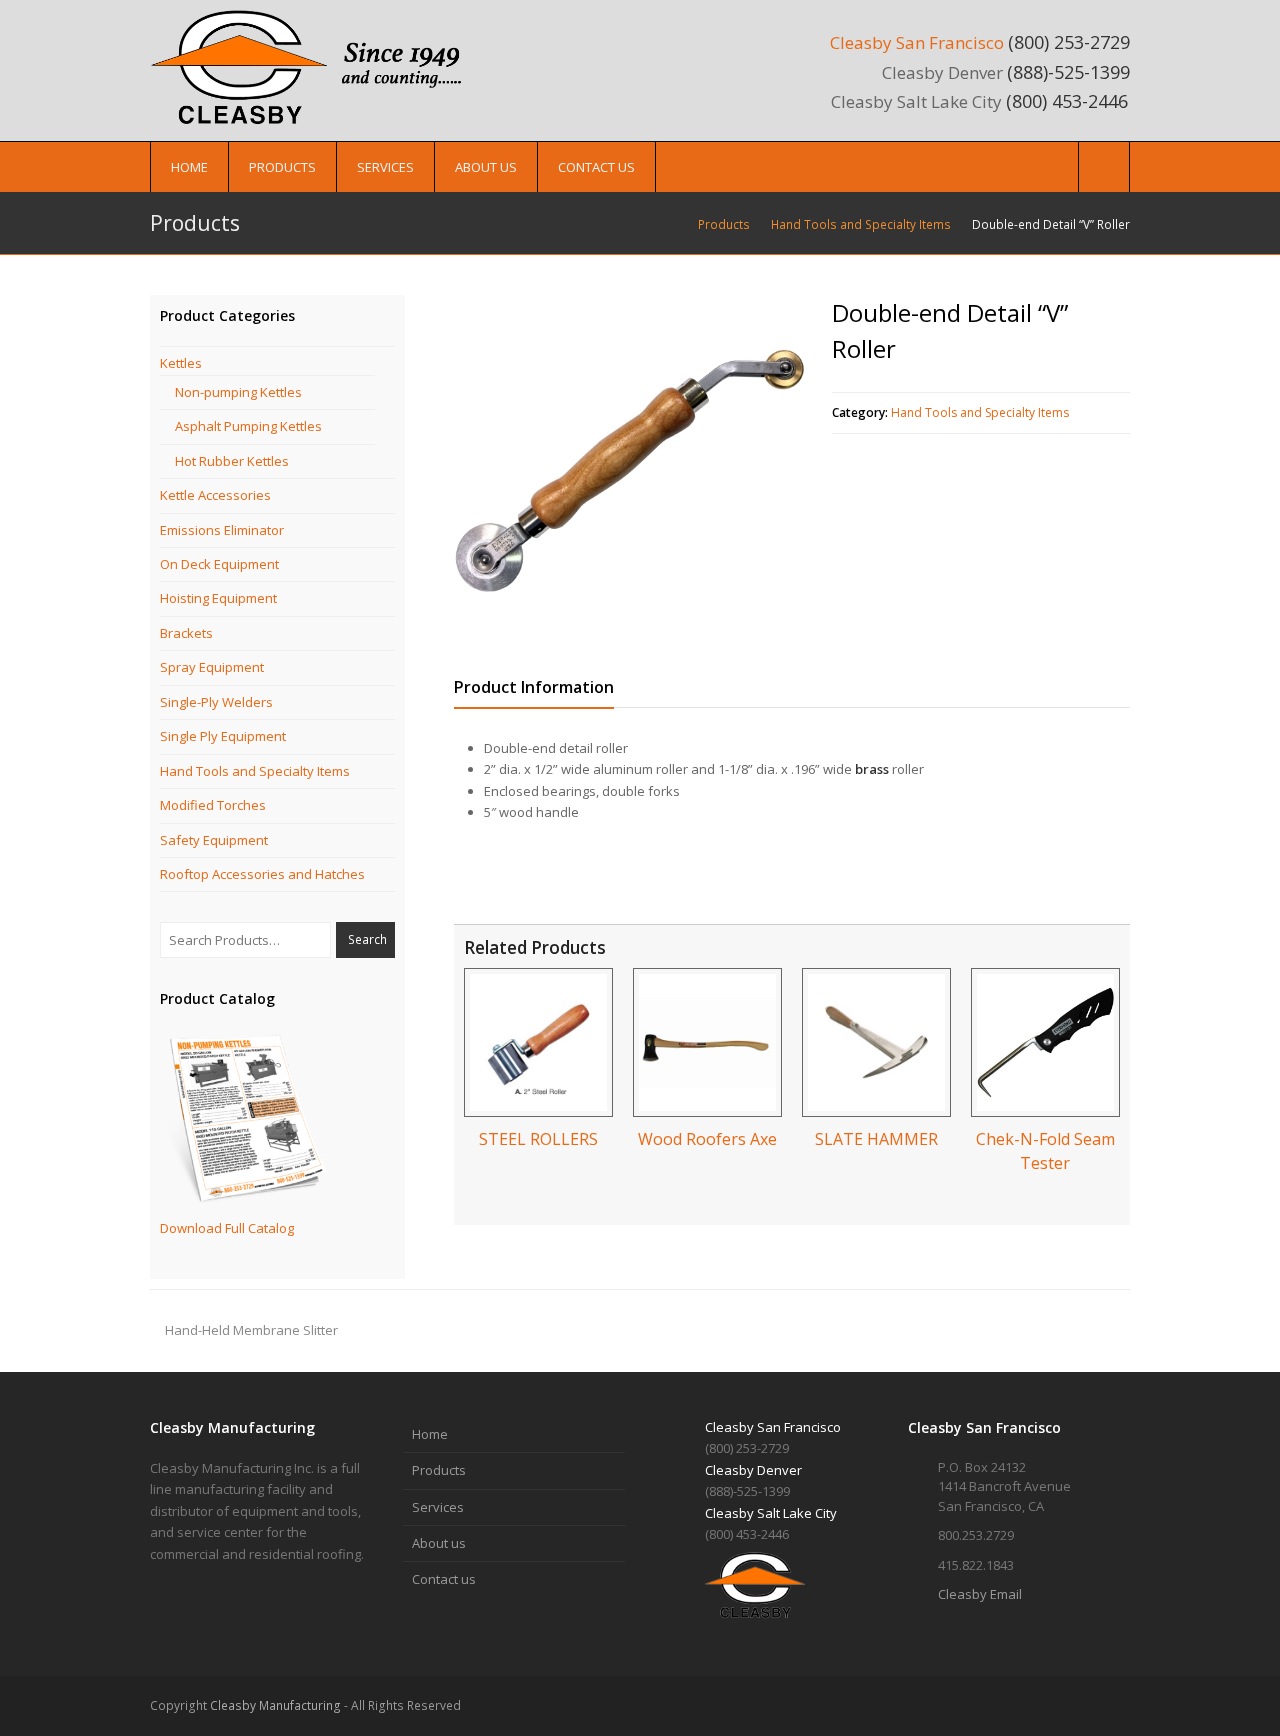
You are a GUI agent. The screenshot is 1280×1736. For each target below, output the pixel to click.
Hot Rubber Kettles (232, 461)
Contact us (444, 1579)
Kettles (181, 363)
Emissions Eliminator (222, 530)
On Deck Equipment (219, 564)
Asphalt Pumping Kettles (248, 426)
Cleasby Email (980, 1594)
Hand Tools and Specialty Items (980, 412)
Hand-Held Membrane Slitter (251, 1330)
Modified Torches (213, 805)
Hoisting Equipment (218, 598)
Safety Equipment (214, 840)
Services (438, 1507)
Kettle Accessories (215, 495)
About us (439, 1543)
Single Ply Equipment (223, 736)
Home (430, 1434)
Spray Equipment (212, 667)
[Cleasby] (315, 66)
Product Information (534, 687)
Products (439, 1470)
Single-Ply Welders (216, 702)
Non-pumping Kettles (238, 392)
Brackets (186, 633)
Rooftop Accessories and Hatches (262, 874)
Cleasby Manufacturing (275, 1705)
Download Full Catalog (227, 1228)
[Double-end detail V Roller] (630, 471)
